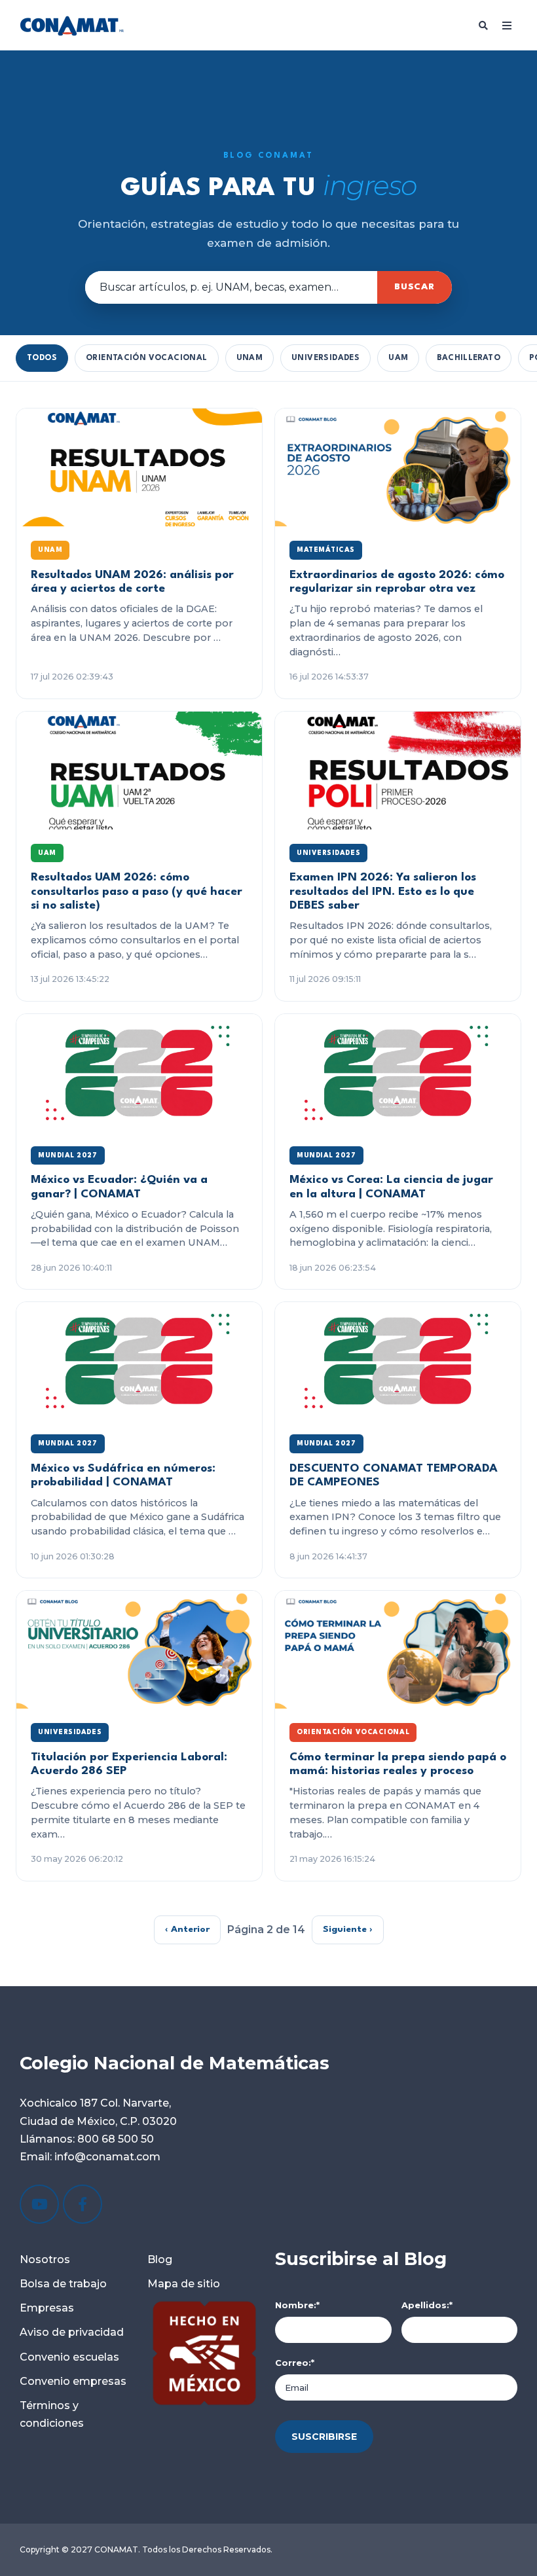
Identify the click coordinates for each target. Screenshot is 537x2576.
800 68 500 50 (116, 2139)
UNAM (250, 358)
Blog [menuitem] (160, 2259)
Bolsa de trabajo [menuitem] (63, 2284)
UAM (398, 358)
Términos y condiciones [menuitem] (52, 2414)
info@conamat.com (106, 2157)
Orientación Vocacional (147, 358)
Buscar (415, 287)
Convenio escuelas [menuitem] (69, 2357)
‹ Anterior (187, 1929)
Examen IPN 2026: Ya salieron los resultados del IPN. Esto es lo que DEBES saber (383, 892)
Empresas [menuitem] (47, 2308)
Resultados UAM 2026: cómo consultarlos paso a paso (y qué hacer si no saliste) (137, 892)
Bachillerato (469, 358)
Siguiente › (348, 1929)
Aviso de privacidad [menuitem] (72, 2332)
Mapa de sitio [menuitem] (184, 2284)
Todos (42, 358)
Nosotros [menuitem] (45, 2259)
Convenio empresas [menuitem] (73, 2381)
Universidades (325, 358)
